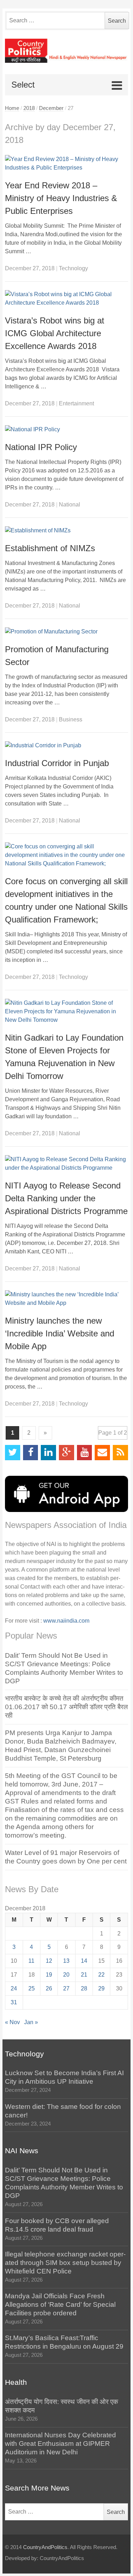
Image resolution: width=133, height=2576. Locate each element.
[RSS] (120, 1453)
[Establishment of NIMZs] (66, 531)
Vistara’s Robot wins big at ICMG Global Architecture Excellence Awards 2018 (55, 333)
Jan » (31, 2022)
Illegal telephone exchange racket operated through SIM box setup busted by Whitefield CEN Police (65, 2263)
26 (49, 1988)
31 (14, 2002)
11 (31, 1961)
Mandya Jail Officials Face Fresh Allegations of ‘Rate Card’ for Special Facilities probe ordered (60, 2304)
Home (12, 108)
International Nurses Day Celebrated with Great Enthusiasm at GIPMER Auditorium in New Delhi (60, 2444)
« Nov (12, 2022)
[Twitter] (13, 1453)
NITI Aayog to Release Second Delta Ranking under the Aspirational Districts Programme (66, 1198)
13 (66, 1961)
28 (84, 1988)
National (70, 505)
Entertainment (76, 403)
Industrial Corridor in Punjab (57, 763)
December (51, 108)
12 (49, 1961)
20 (66, 1975)
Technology (73, 268)
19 (49, 1975)
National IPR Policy (41, 447)
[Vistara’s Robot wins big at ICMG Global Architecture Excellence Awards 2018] (66, 299)
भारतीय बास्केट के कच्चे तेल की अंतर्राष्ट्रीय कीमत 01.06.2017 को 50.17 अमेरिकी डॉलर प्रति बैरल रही (66, 1707)
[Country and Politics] (66, 51)
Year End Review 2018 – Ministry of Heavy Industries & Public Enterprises (61, 198)
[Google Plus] (66, 1453)
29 (101, 1988)
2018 (29, 108)
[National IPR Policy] (66, 430)
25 (32, 1988)
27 (66, 1988)
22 (101, 1975)
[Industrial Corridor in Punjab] (66, 746)
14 (84, 1961)
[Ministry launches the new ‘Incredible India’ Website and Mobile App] (66, 1299)
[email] (102, 1453)
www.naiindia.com (66, 1621)
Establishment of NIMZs (50, 548)
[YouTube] (85, 1453)
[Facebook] (31, 1453)
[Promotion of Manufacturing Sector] (66, 632)
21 (84, 1975)
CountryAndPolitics (45, 2547)
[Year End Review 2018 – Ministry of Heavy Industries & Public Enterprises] (66, 164)
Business (71, 719)
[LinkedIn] (48, 1453)
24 (14, 1988)
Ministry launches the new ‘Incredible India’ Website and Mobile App (60, 1333)
